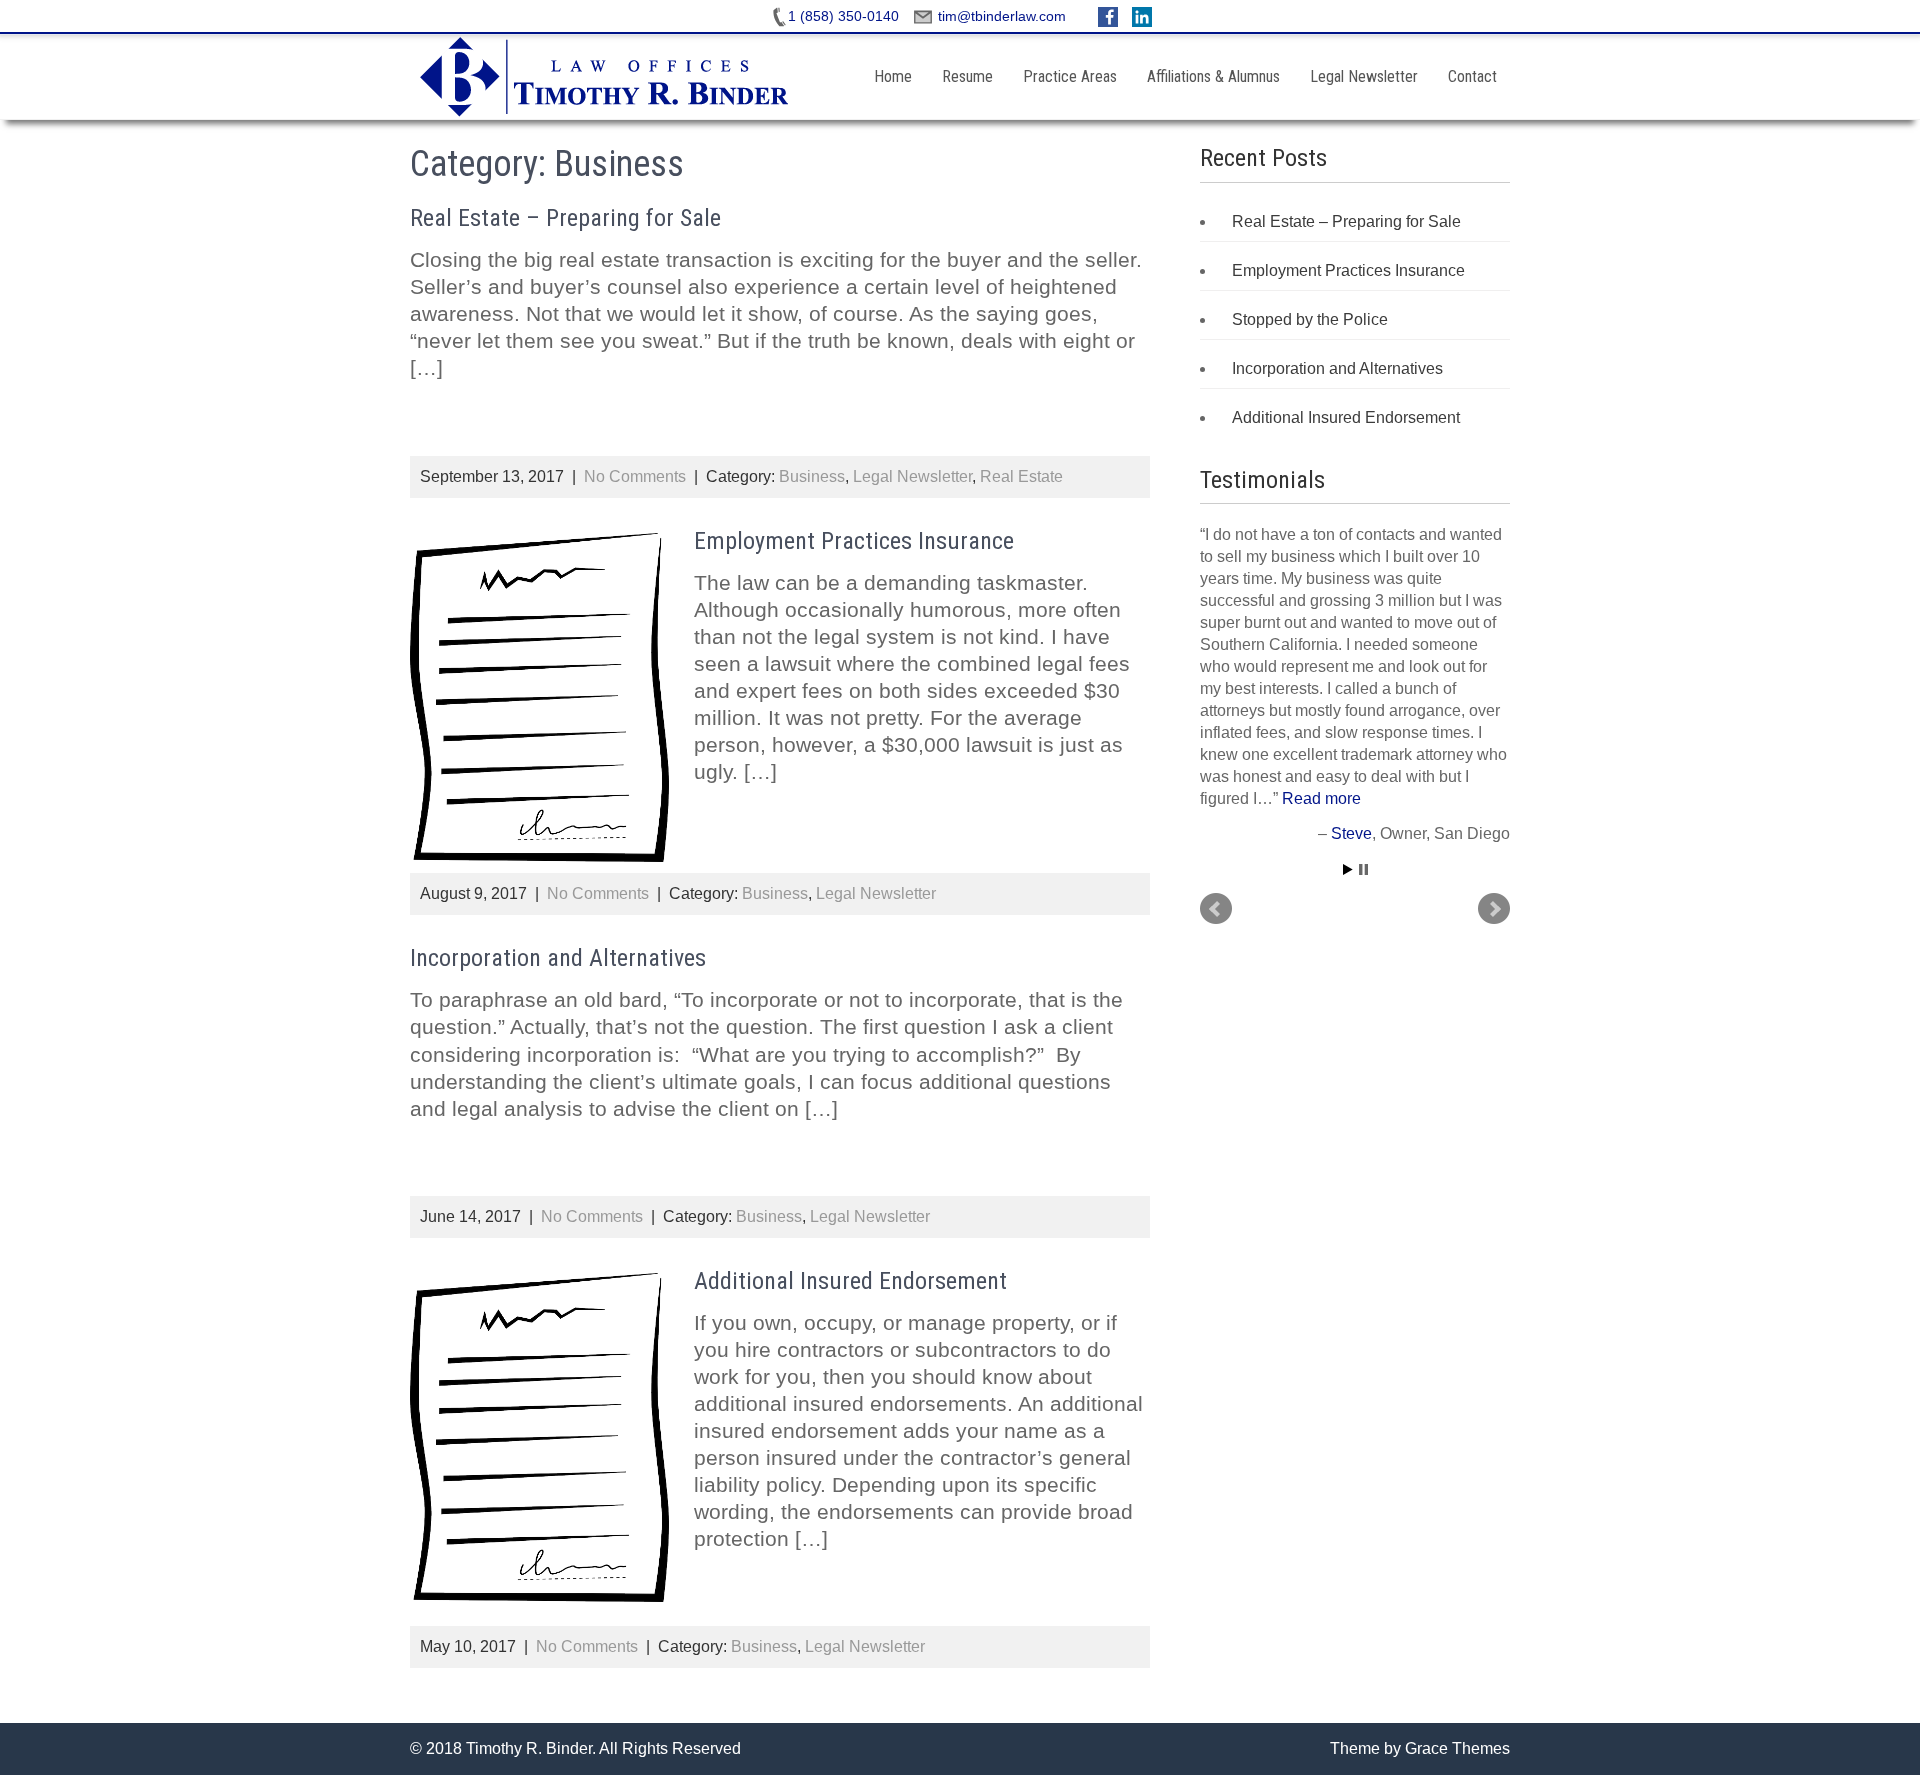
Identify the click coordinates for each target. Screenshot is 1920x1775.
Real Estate (1021, 476)
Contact (1472, 76)
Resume (967, 76)
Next (1494, 909)
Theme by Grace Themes (1420, 1748)
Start (1348, 869)
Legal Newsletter (1364, 76)
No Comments (635, 476)
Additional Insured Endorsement (850, 1281)
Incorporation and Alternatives (558, 958)
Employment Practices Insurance (854, 541)
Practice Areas (1070, 76)
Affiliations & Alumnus (1213, 76)
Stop (1363, 869)
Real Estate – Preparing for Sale (565, 218)
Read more (1321, 798)
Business (812, 476)
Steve (1351, 833)
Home (893, 76)
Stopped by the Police (1310, 319)
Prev (1216, 909)
